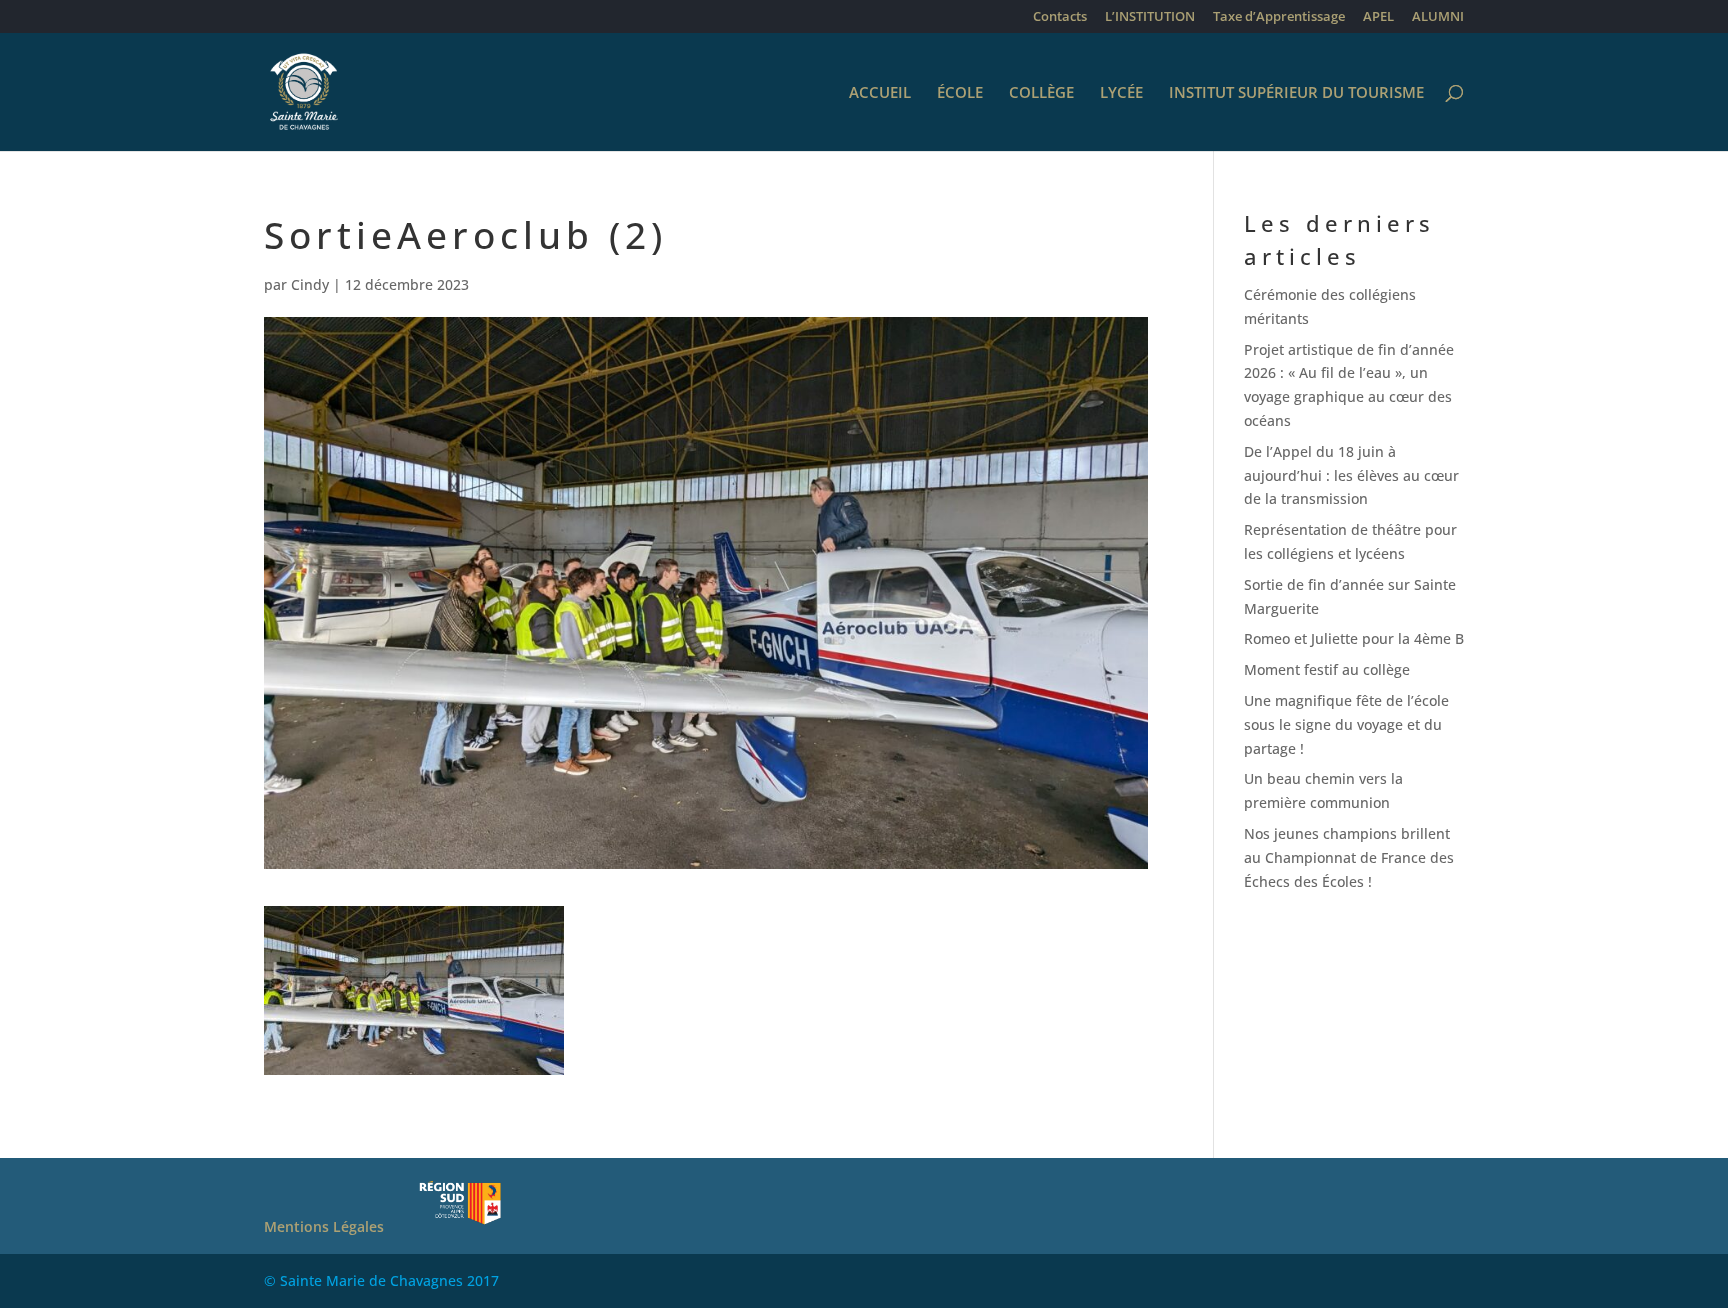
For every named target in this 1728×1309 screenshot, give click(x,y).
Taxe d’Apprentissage (1279, 17)
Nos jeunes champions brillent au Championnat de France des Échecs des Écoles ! (1349, 857)
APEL (1378, 17)
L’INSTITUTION (1150, 17)
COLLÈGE (1041, 93)
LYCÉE (1121, 93)
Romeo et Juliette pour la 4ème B (1354, 638)
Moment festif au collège (1327, 669)
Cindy (310, 284)
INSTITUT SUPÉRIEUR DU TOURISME (1296, 93)
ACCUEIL (880, 93)
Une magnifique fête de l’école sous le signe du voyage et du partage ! (1346, 724)
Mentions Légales (324, 1226)
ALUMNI (1438, 17)
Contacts (1060, 17)
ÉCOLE (960, 93)
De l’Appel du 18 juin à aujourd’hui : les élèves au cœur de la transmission (1351, 475)
